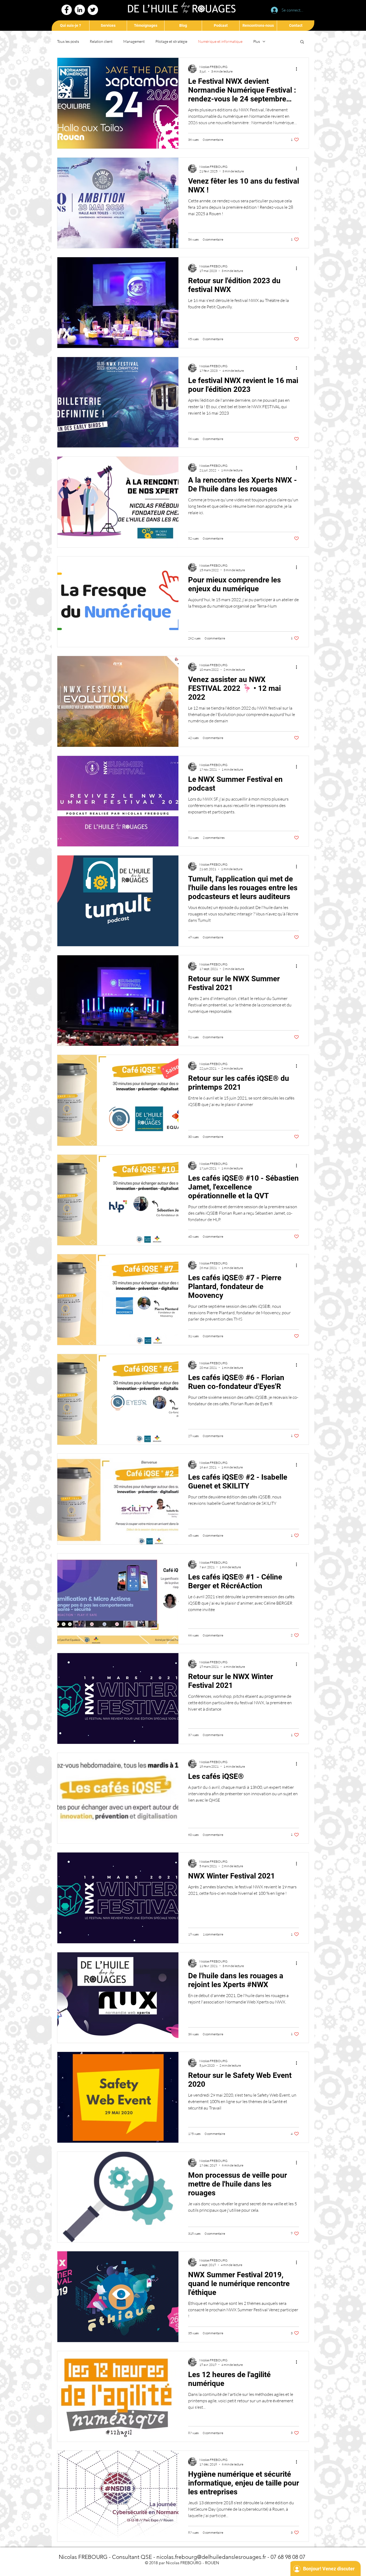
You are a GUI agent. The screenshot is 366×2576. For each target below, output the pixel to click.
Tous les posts (68, 41)
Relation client (101, 41)
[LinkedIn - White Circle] (80, 10)
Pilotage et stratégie (171, 41)
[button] (302, 42)
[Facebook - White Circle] (67, 10)
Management (134, 41)
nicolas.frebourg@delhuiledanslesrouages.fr (211, 2557)
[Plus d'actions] (298, 69)
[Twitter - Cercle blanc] (93, 10)
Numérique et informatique (220, 41)
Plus (257, 41)
